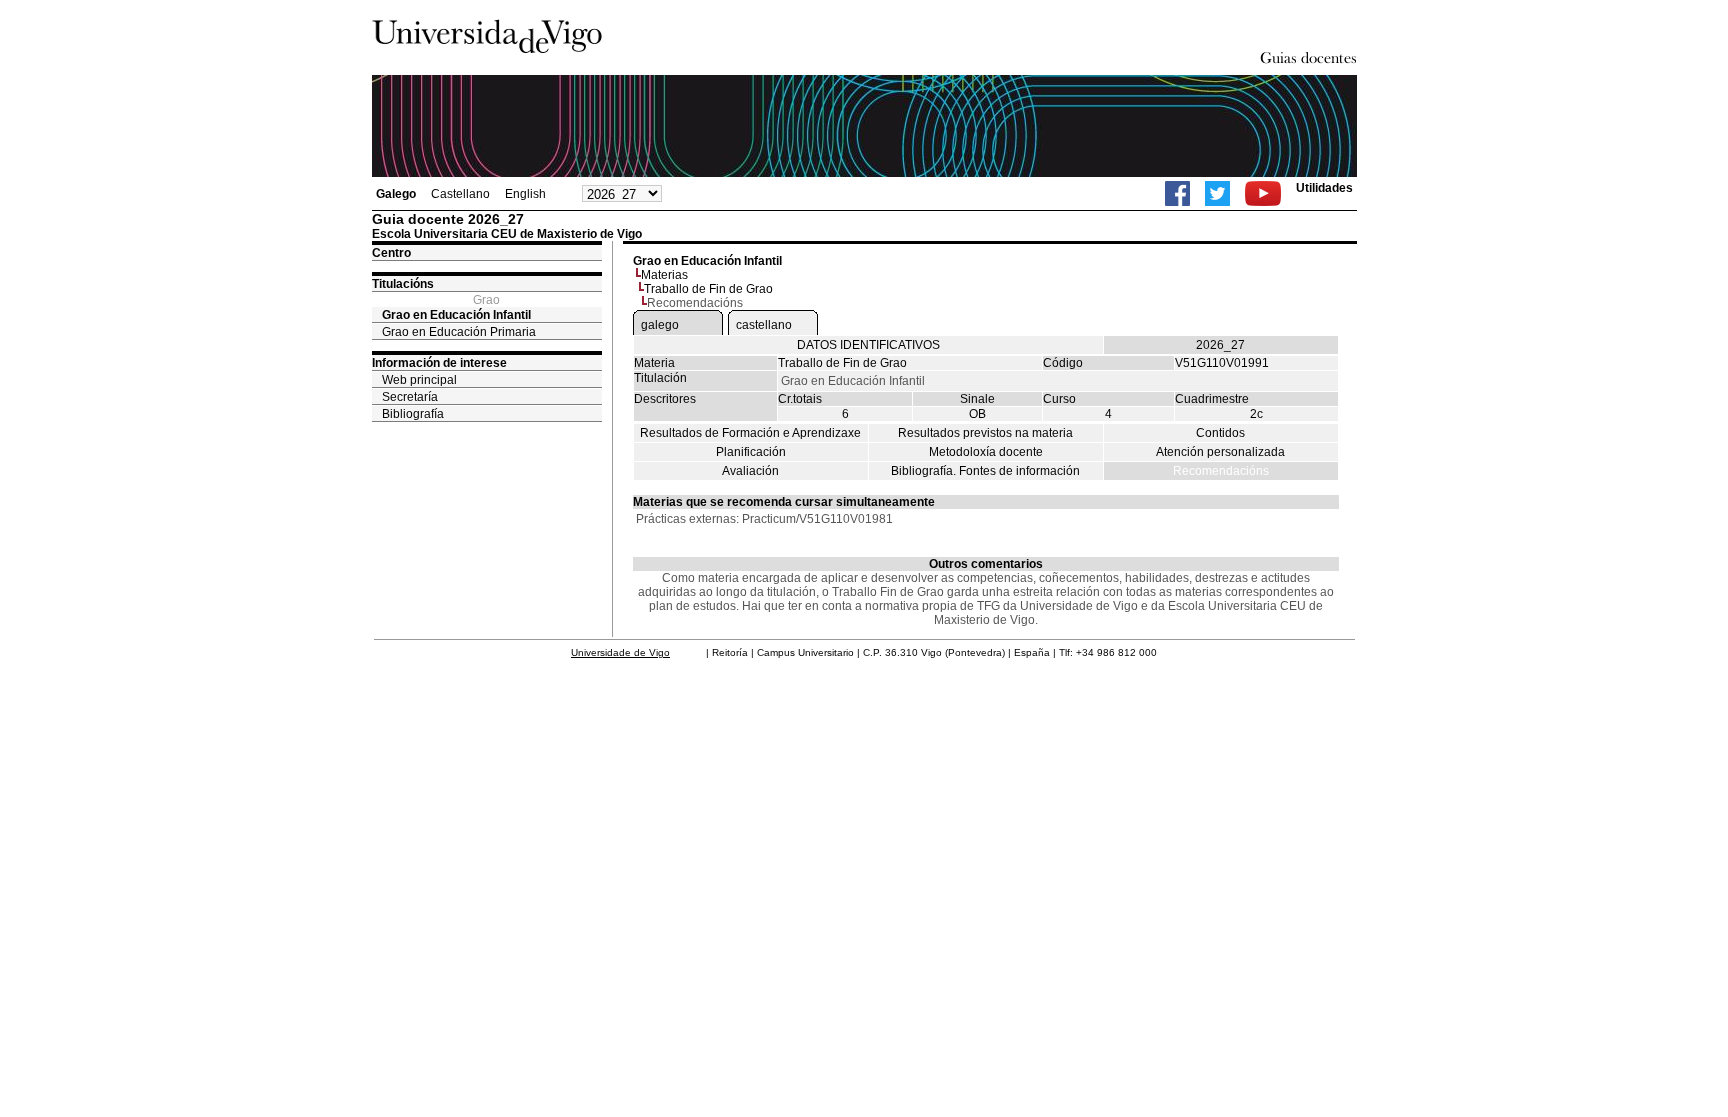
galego (660, 325)
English (525, 194)
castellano (764, 325)
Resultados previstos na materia (985, 433)
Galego (396, 194)
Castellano (460, 194)
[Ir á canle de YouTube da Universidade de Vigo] (1263, 193)
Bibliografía (413, 414)
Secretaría (410, 397)
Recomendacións (1221, 471)
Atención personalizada (1220, 452)
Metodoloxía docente (986, 452)
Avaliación (750, 471)
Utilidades (1324, 188)
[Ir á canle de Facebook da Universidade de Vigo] (1177, 193)
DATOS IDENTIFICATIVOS (868, 345)
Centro (391, 253)
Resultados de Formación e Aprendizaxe (750, 433)
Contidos (1220, 433)
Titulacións (403, 284)
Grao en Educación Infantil (456, 315)
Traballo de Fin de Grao (708, 289)
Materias (664, 275)
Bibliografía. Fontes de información (985, 471)
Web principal (419, 380)
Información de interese (439, 363)
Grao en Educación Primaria (459, 332)
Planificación (751, 452)
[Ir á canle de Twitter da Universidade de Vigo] (1217, 193)
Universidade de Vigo (620, 652)
